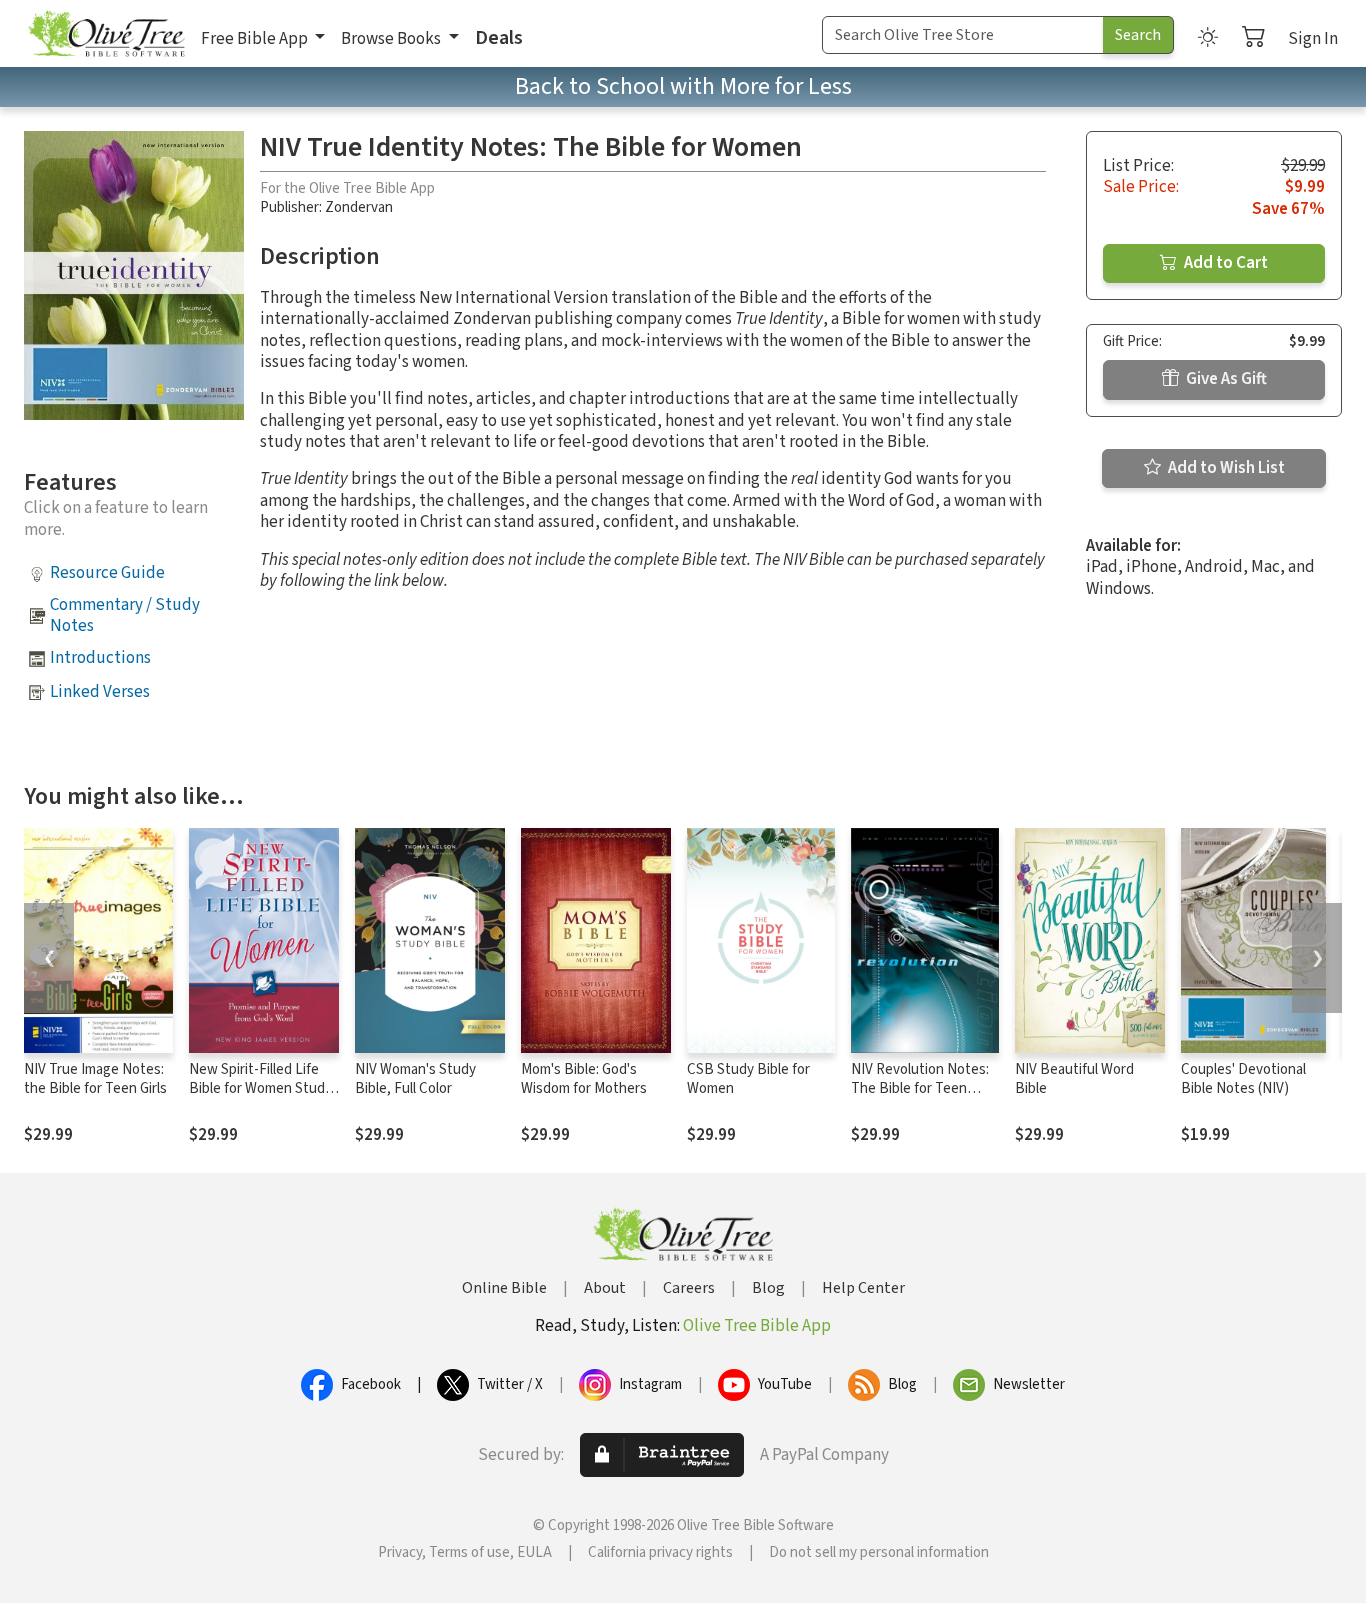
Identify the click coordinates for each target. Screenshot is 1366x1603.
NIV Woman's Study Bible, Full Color (415, 1079)
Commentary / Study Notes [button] (125, 615)
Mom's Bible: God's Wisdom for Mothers (584, 1079)
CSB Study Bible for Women (748, 1079)
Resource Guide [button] (107, 573)
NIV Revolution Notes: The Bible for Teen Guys (920, 1088)
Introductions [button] (100, 658)
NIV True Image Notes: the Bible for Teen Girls (95, 1079)
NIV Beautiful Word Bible (1074, 1079)
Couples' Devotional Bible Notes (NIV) (1243, 1079)
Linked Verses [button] (100, 692)
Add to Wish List (1225, 468)
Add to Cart (1224, 263)
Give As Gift (1225, 379)
